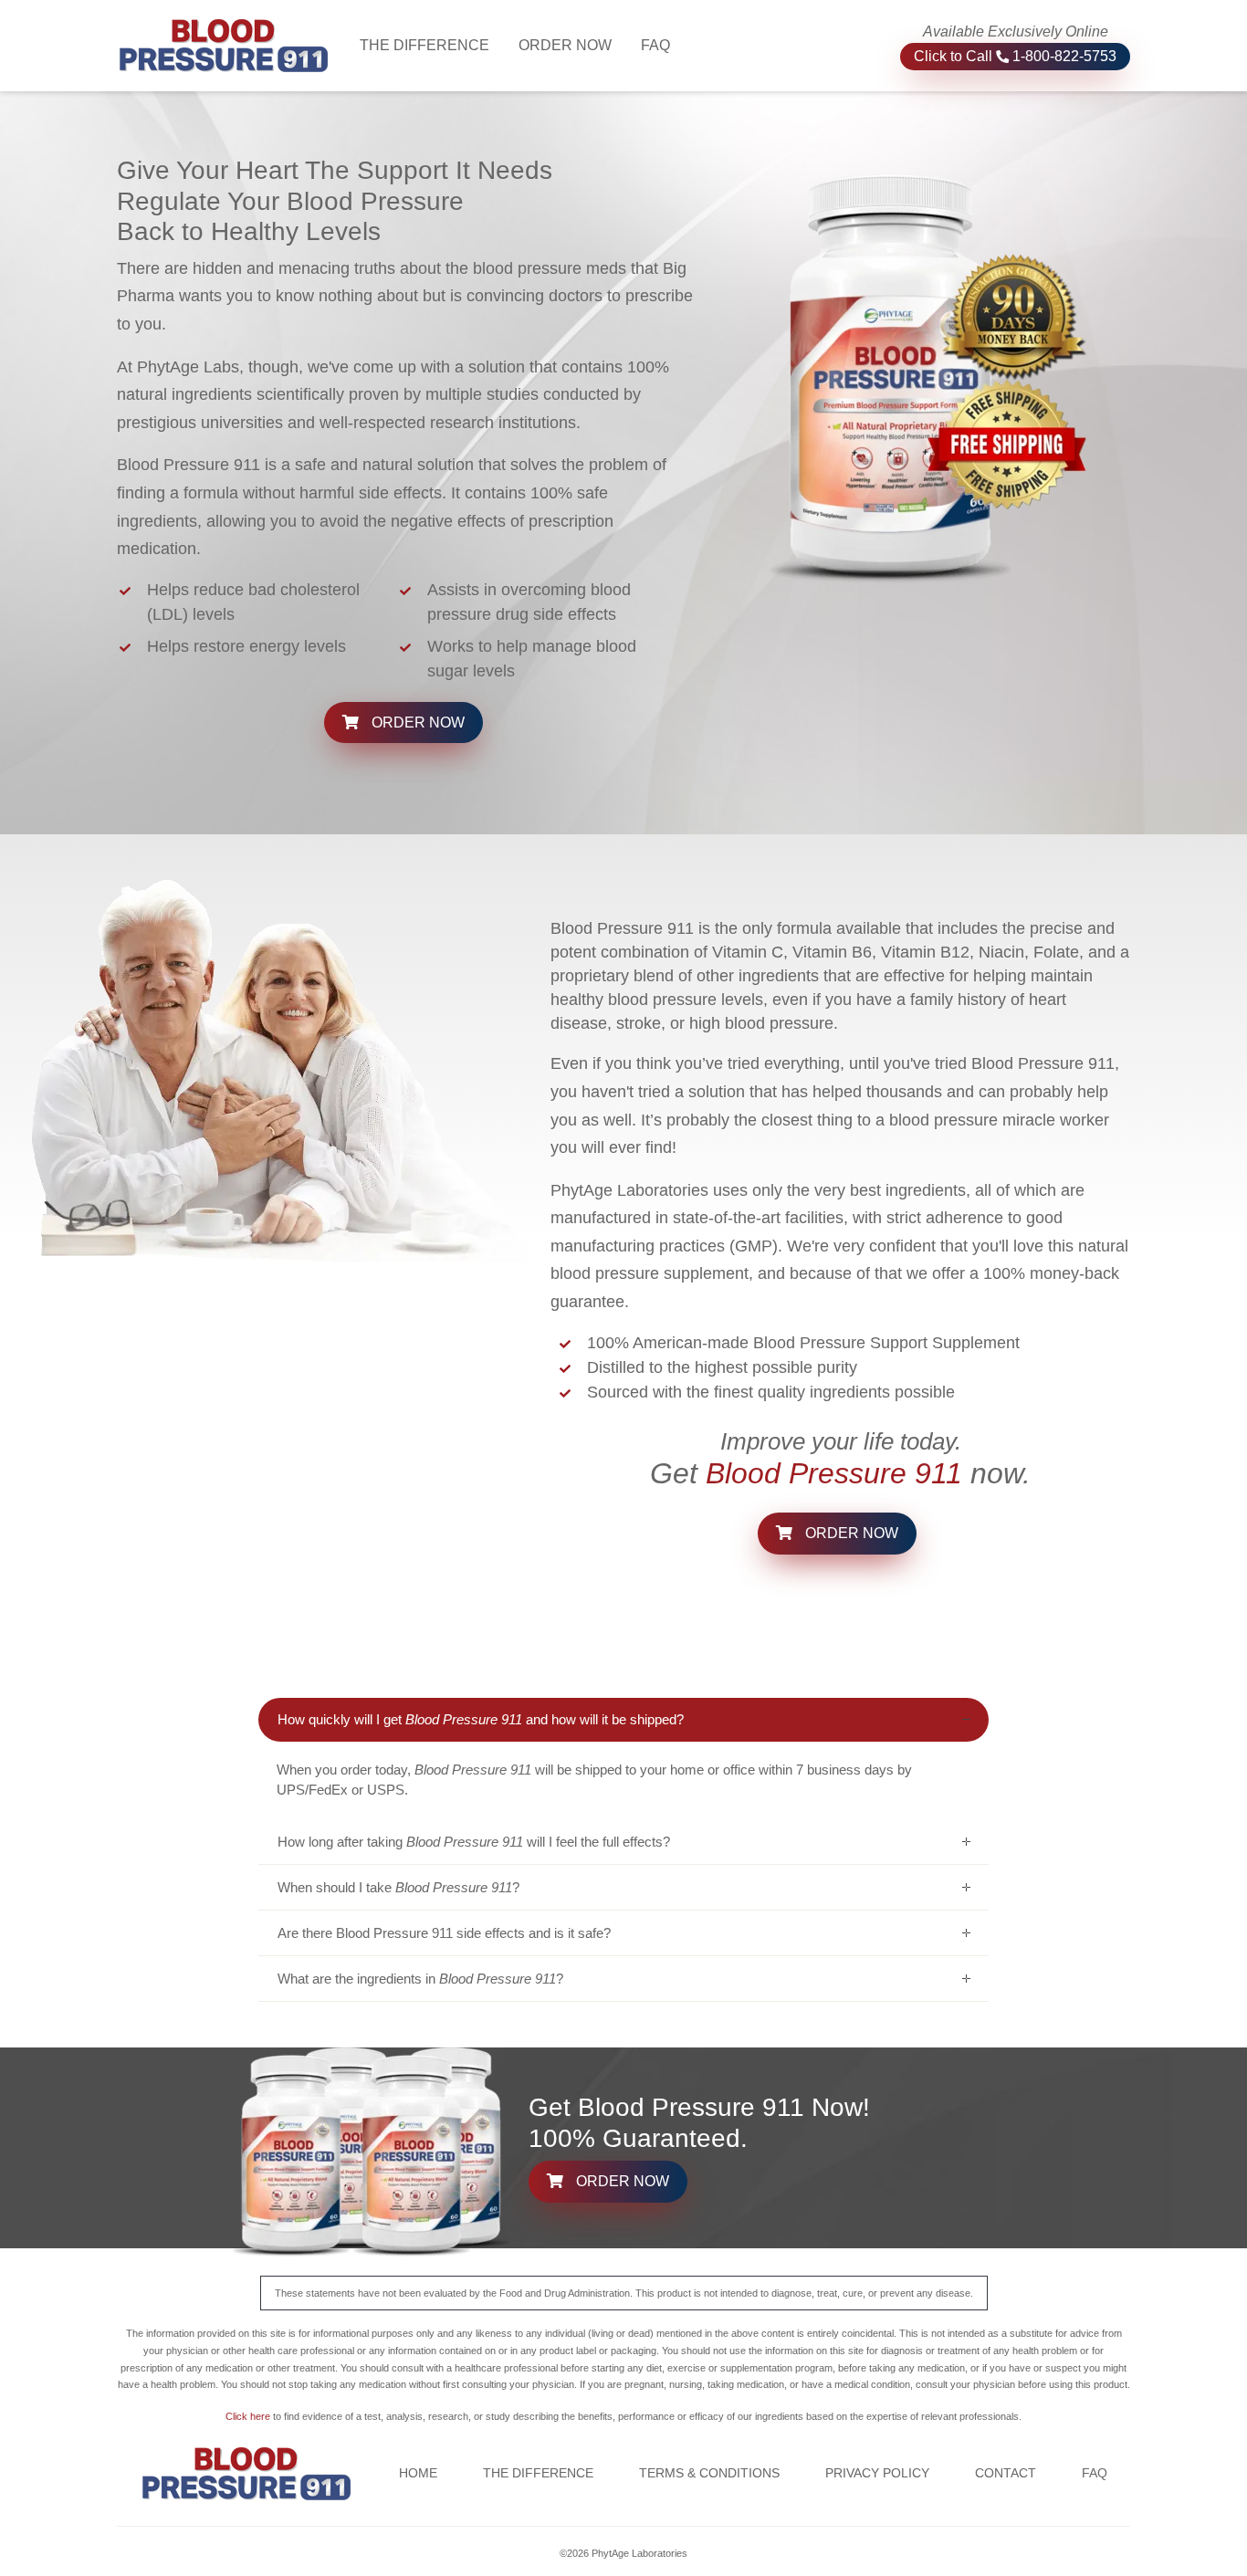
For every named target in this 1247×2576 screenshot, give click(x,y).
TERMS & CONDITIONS (709, 2473)
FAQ (655, 45)
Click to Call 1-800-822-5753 (1015, 56)
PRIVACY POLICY (877, 2473)
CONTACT (1006, 2473)
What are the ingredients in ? (420, 1979)
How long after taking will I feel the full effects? (474, 1842)
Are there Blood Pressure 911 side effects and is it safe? (444, 1933)
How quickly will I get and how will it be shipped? (481, 1719)
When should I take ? (398, 1887)
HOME (418, 2473)
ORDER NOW (565, 45)
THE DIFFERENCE (432, 45)
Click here (248, 2416)
